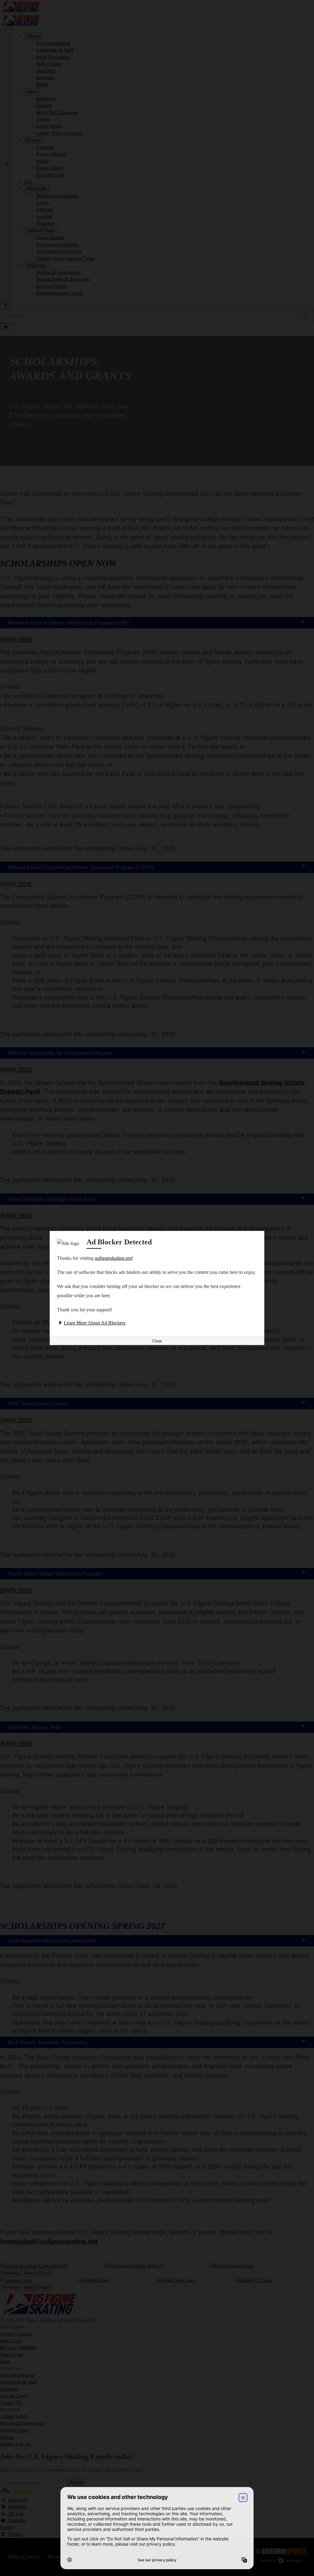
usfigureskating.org (113, 1258)
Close (157, 1341)
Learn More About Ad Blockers (95, 1323)
